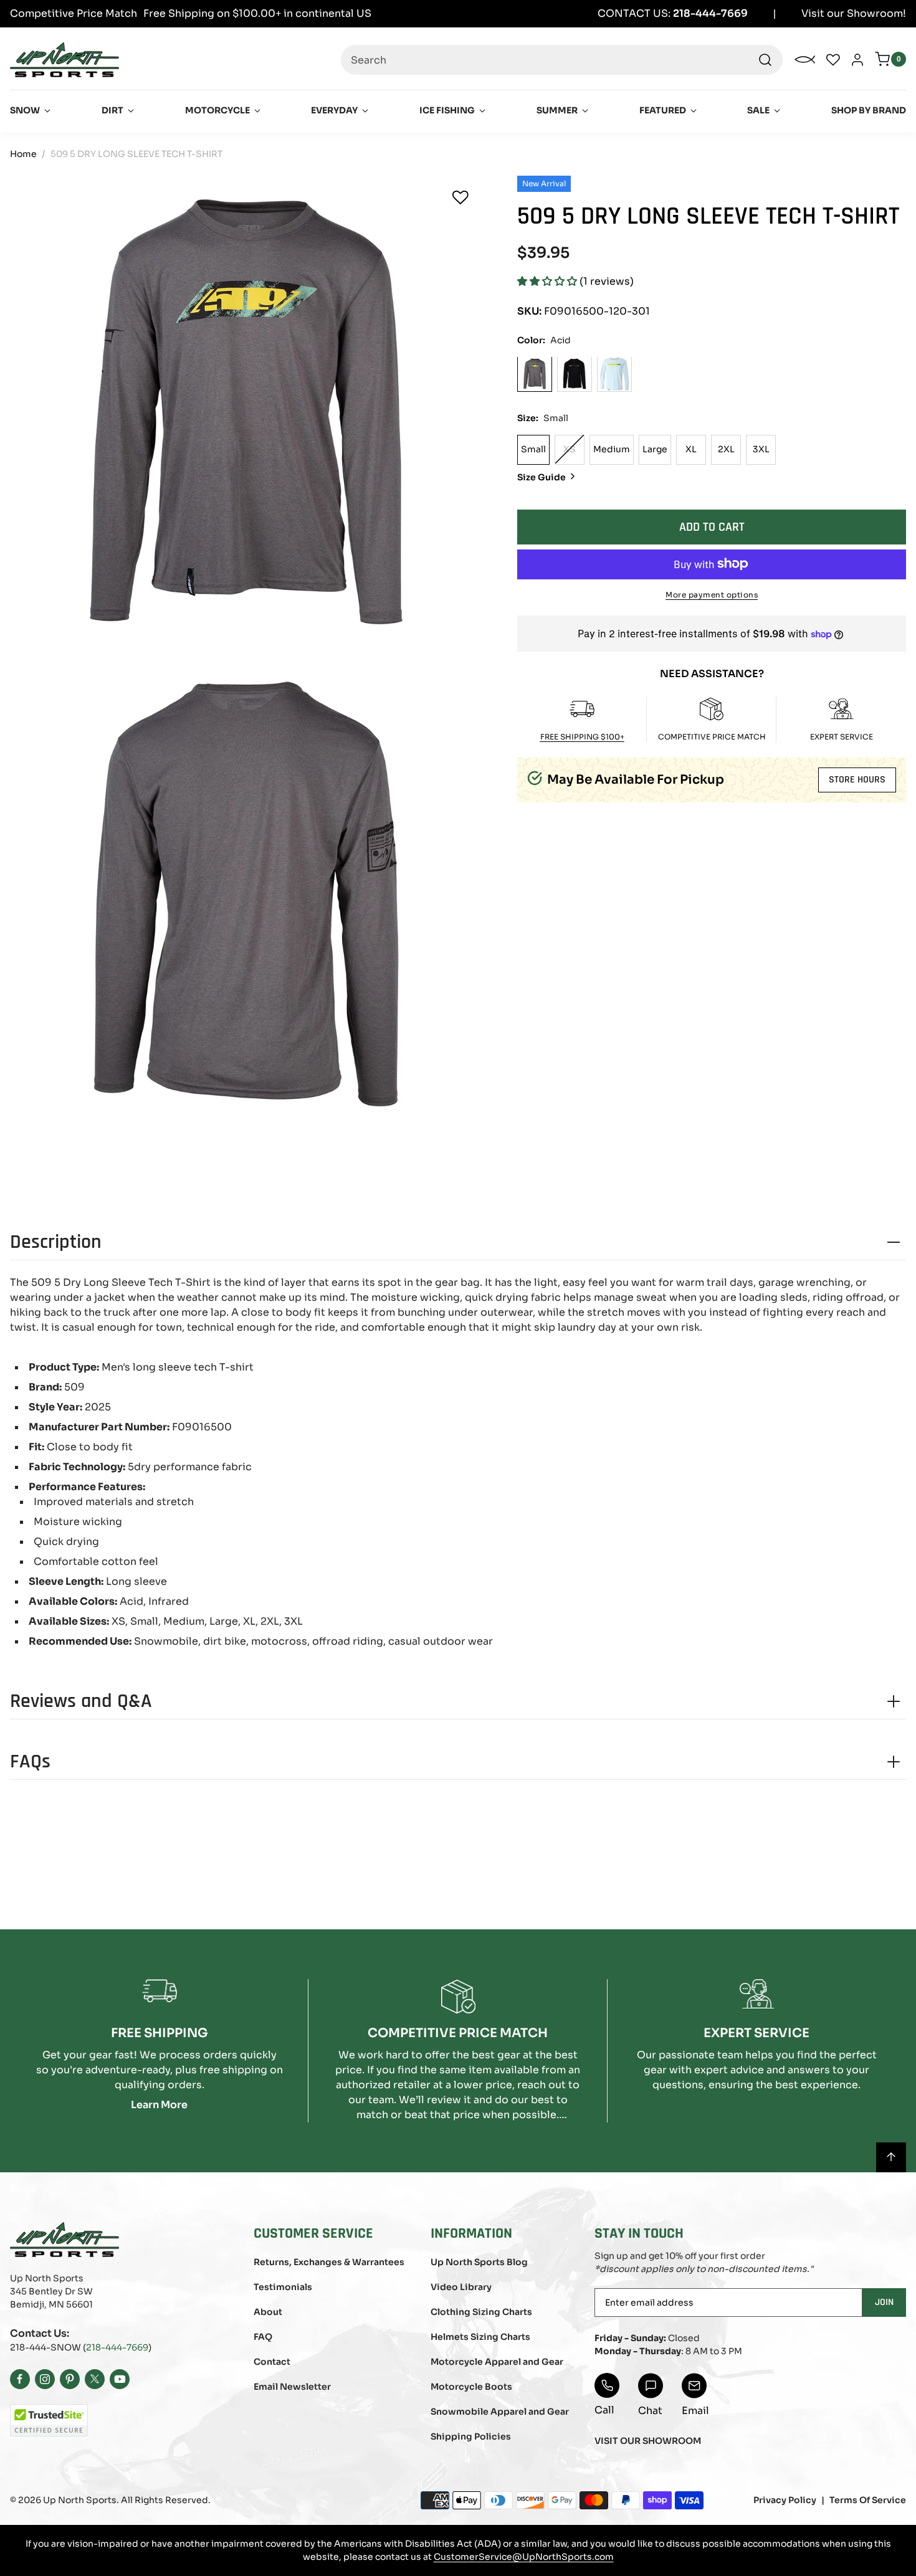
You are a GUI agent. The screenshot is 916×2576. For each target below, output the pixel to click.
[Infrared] (575, 374)
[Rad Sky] (614, 374)
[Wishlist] (460, 197)
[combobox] (562, 60)
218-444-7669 (117, 2347)
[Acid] (535, 374)
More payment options (712, 594)
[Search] (765, 60)
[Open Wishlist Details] (833, 60)
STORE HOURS (857, 780)
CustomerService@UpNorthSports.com (524, 2557)
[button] (548, 281)
